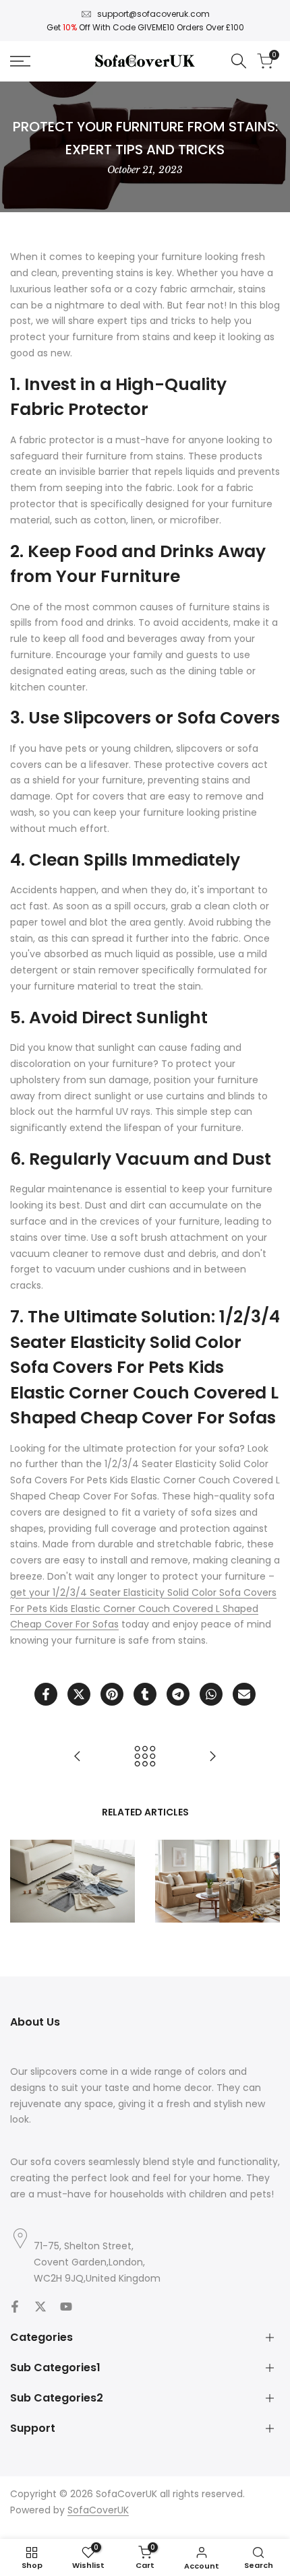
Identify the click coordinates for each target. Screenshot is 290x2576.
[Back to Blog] (145, 1756)
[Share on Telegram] (178, 1694)
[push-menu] (20, 61)
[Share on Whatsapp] (211, 1694)
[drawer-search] (239, 61)
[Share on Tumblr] (145, 1694)
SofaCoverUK (98, 2510)
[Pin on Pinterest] (112, 1694)
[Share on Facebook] (46, 1694)
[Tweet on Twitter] (79, 1694)
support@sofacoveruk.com (153, 14)
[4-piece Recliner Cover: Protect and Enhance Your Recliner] (78, 1756)
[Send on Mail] (244, 1694)
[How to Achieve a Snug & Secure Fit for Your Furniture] (212, 1756)
